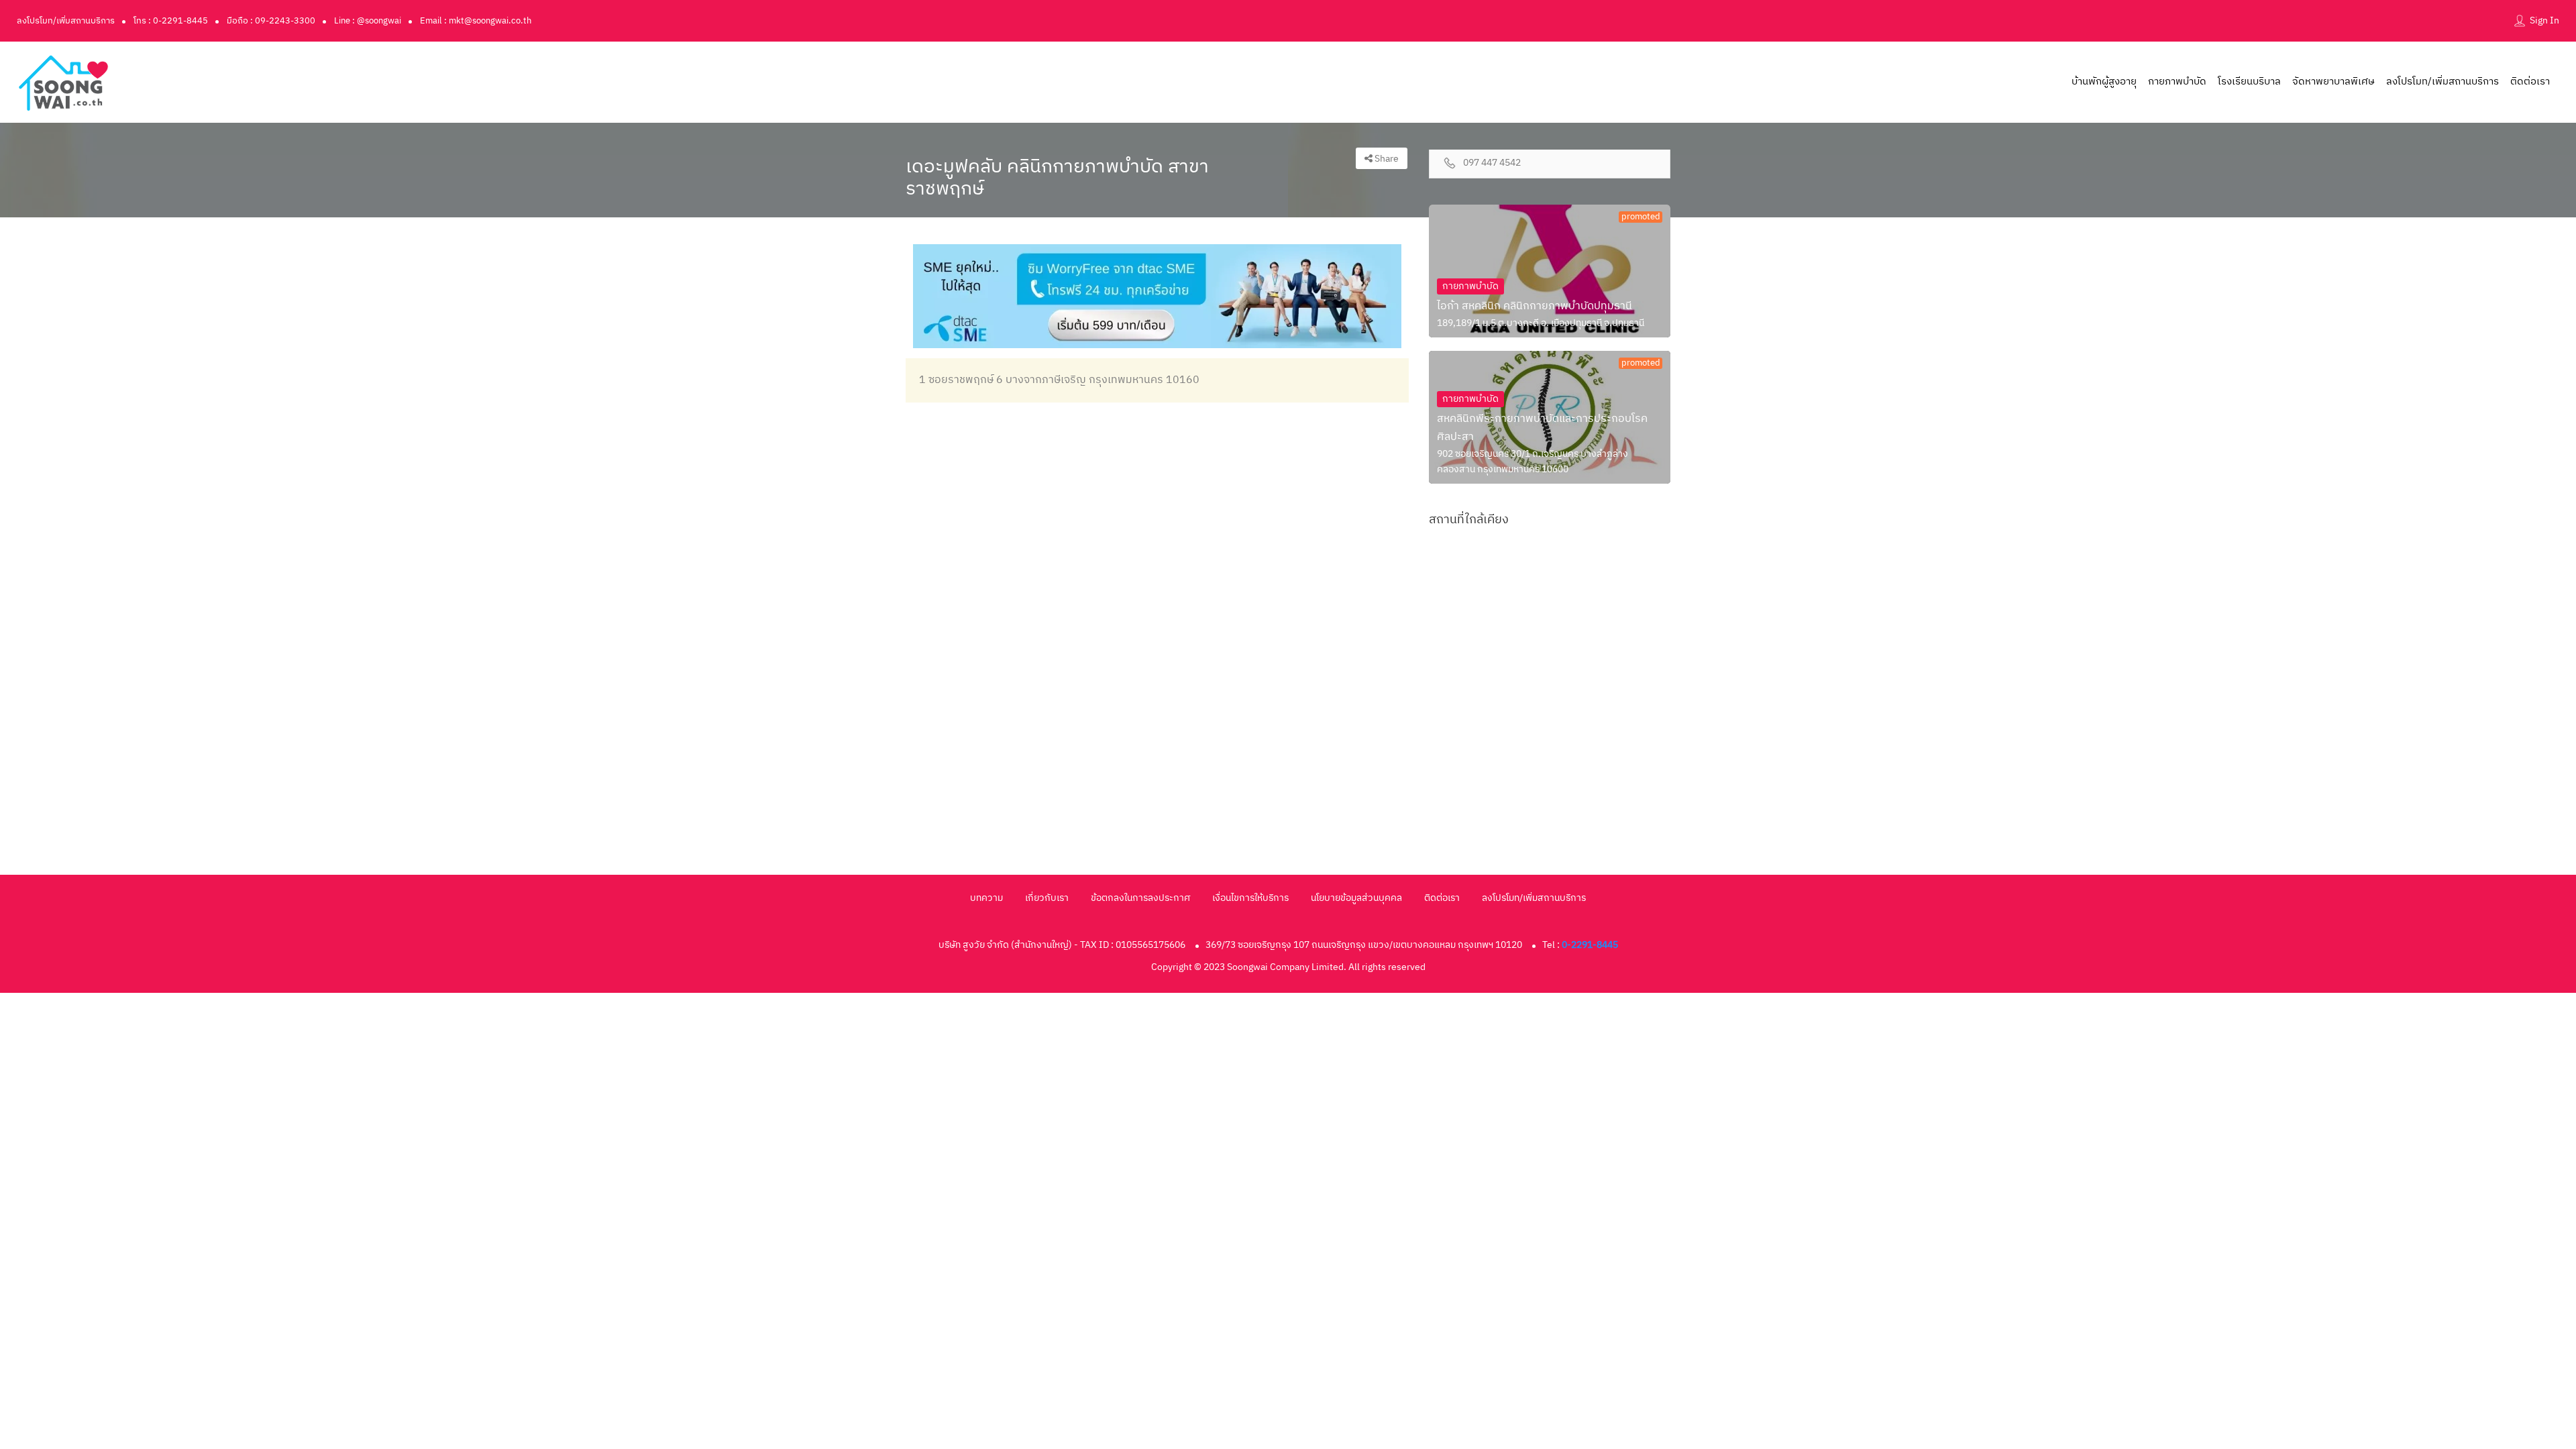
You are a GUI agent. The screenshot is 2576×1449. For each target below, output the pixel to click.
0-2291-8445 (1590, 945)
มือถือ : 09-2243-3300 (271, 21)
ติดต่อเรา (2530, 82)
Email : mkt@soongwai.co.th (476, 21)
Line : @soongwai (368, 21)
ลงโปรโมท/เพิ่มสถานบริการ (66, 21)
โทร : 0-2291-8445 (171, 21)
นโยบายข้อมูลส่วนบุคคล (1356, 898)
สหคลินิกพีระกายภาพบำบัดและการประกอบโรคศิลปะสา (1542, 428)
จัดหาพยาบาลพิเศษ (2333, 82)
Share (1386, 159)
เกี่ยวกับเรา (1047, 898)
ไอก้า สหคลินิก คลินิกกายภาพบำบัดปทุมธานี (1535, 306)
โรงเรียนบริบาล (2249, 82)
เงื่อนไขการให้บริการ (1250, 898)
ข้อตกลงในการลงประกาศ (1140, 898)
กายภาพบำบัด (2177, 82)
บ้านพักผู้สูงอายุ (2104, 82)
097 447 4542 (1492, 163)
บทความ (986, 898)
